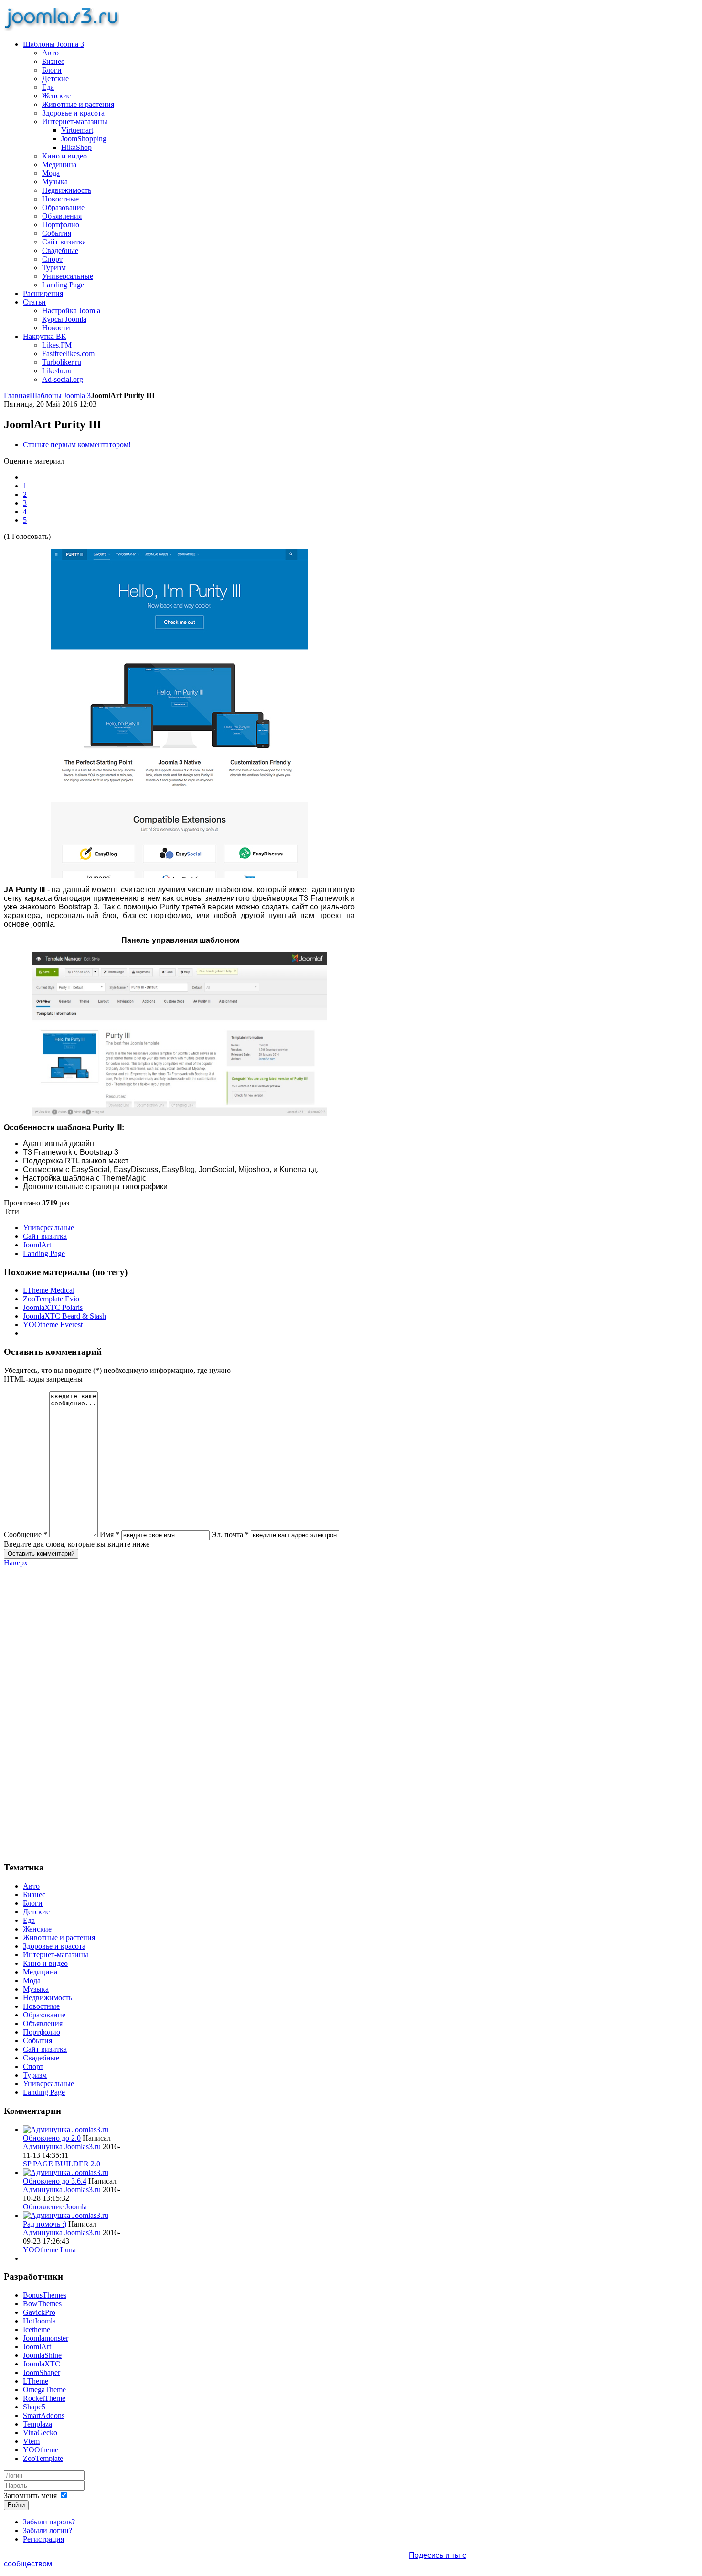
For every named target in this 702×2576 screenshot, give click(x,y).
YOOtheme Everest (53, 1325)
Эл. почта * (230, 1535)
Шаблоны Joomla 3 (60, 396)
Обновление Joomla (55, 2207)
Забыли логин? (48, 2530)
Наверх (16, 1563)
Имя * (110, 1535)
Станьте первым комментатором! (77, 445)
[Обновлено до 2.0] (66, 2129)
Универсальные (48, 1228)
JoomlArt (37, 1245)
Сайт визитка (45, 1236)
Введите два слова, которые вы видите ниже (77, 1544)
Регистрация (43, 2539)
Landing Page (44, 1253)
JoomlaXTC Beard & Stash (64, 1316)
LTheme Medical (49, 1290)
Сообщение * (26, 1535)
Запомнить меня (30, 2496)
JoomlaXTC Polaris (53, 1307)
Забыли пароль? (49, 2522)
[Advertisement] (62, 1710)
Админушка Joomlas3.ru (62, 2147)
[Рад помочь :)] (66, 2215)
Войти (16, 2505)
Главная (17, 396)
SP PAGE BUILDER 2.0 (62, 2164)
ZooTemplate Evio (51, 1299)
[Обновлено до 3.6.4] (66, 2172)
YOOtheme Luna (49, 2250)
